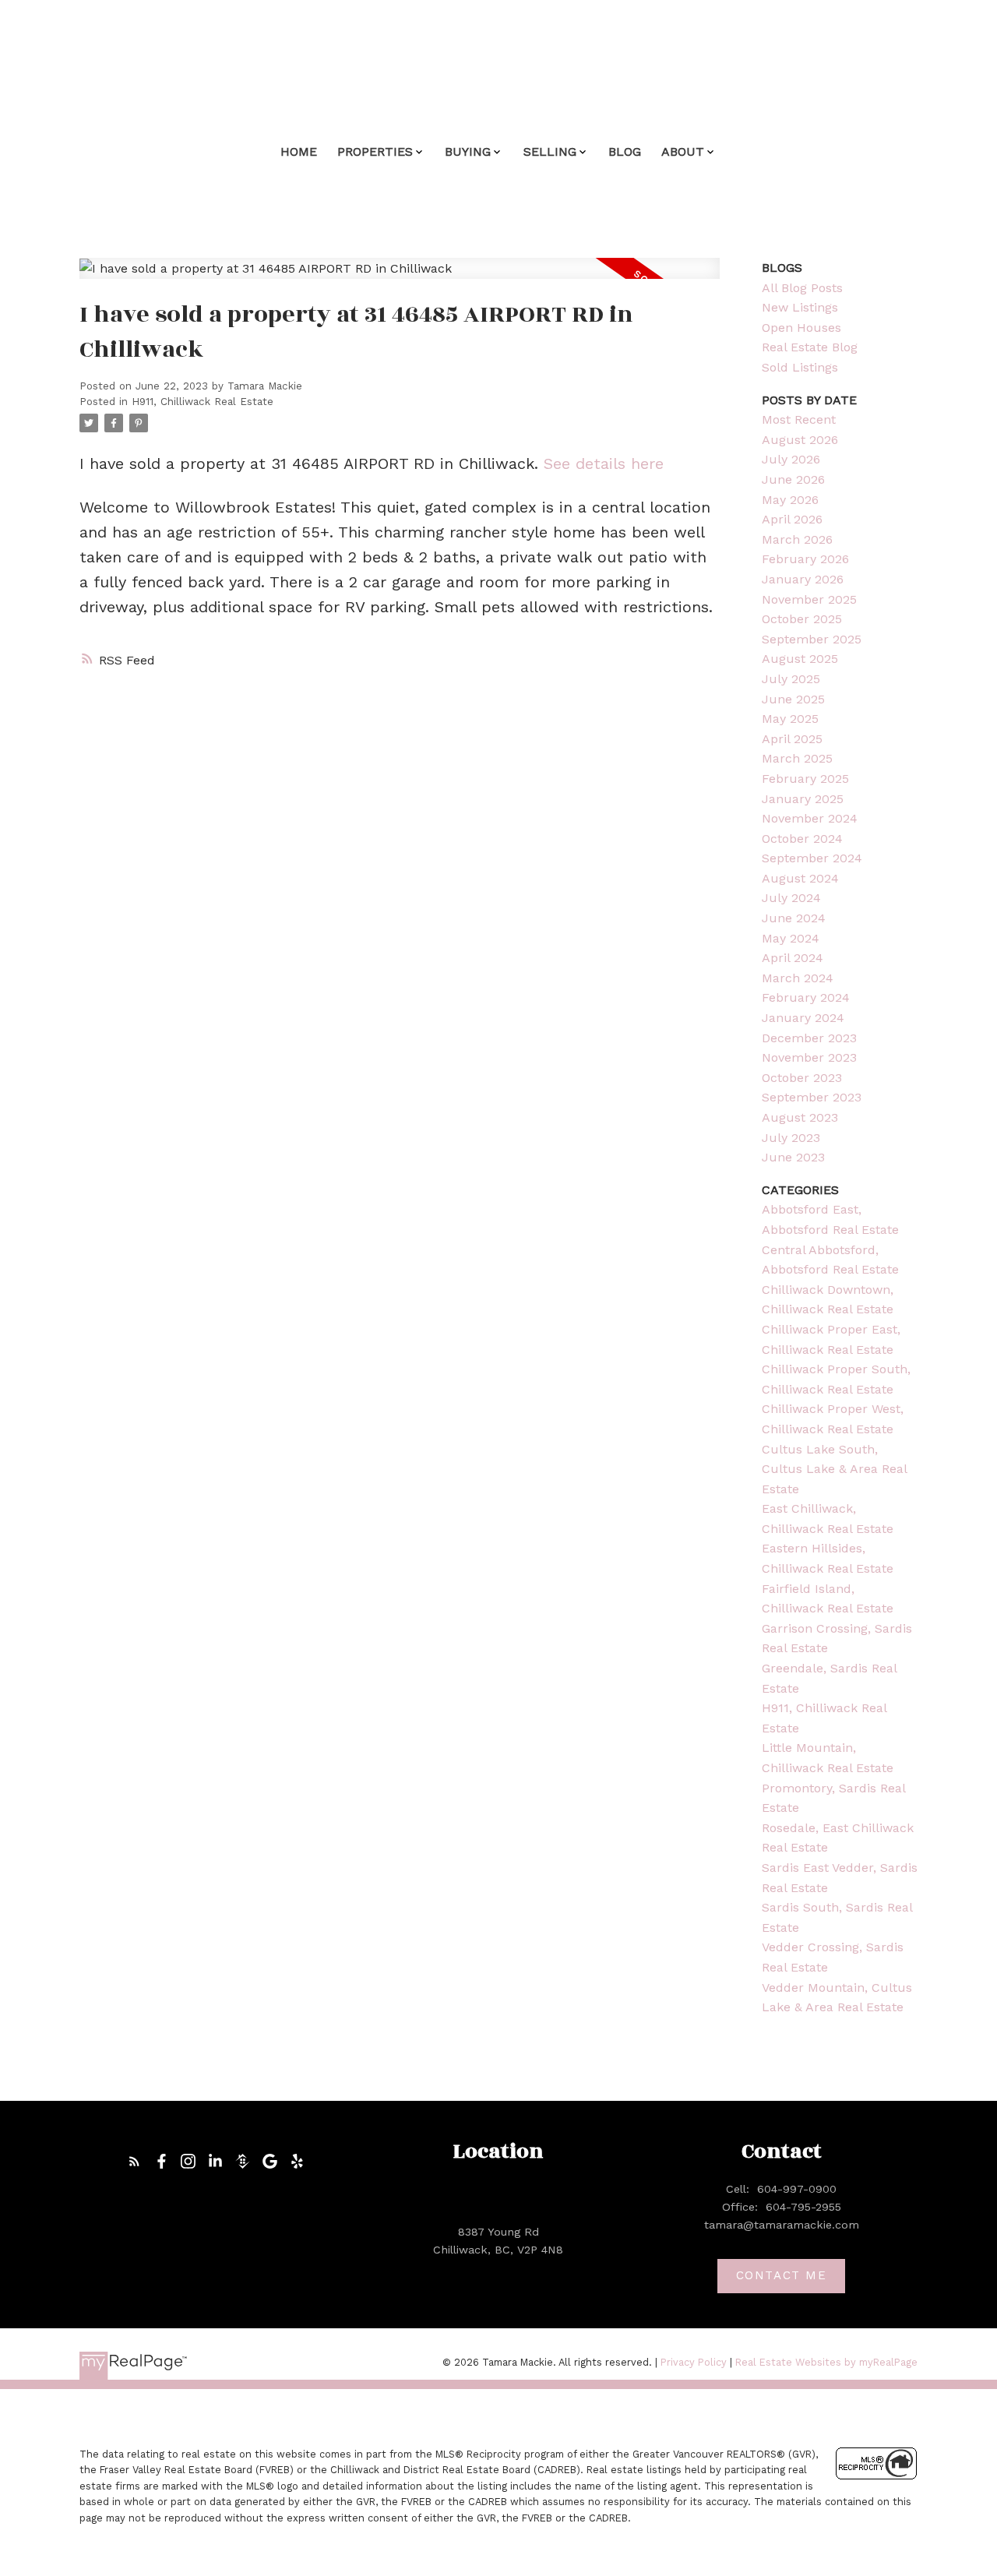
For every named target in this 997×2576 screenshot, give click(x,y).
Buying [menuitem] (468, 152)
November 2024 (810, 818)
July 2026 (791, 459)
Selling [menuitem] (550, 152)
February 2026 (805, 559)
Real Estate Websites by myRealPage (826, 2362)
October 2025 (802, 619)
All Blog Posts (802, 288)
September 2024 (812, 858)
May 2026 (790, 500)
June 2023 (793, 1157)
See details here (604, 463)
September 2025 (812, 639)
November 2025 (809, 599)
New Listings (800, 307)
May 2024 (791, 938)
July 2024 (791, 898)
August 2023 (800, 1117)
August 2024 (800, 878)
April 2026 (792, 519)
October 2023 (802, 1078)
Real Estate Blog (810, 347)
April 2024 (793, 958)
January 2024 (803, 1018)
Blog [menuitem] (625, 152)
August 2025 (800, 659)
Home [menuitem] (299, 152)
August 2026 (800, 440)
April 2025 (792, 739)
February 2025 (805, 779)
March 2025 (797, 758)
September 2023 (812, 1097)
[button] (134, 2161)
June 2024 (794, 918)
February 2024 (806, 997)
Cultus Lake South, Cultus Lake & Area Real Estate (834, 1469)
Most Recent (799, 419)
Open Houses (801, 328)
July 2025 (791, 679)
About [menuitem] (683, 152)
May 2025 (790, 719)
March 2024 (798, 978)
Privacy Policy (694, 2362)
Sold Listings (800, 367)
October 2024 (802, 839)
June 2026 (793, 479)
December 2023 (809, 1038)
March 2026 (797, 539)
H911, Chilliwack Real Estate (203, 402)
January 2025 (803, 799)
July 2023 (791, 1138)
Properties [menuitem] (375, 152)
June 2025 (793, 699)
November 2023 (809, 1057)
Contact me (782, 2275)
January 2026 (803, 579)
